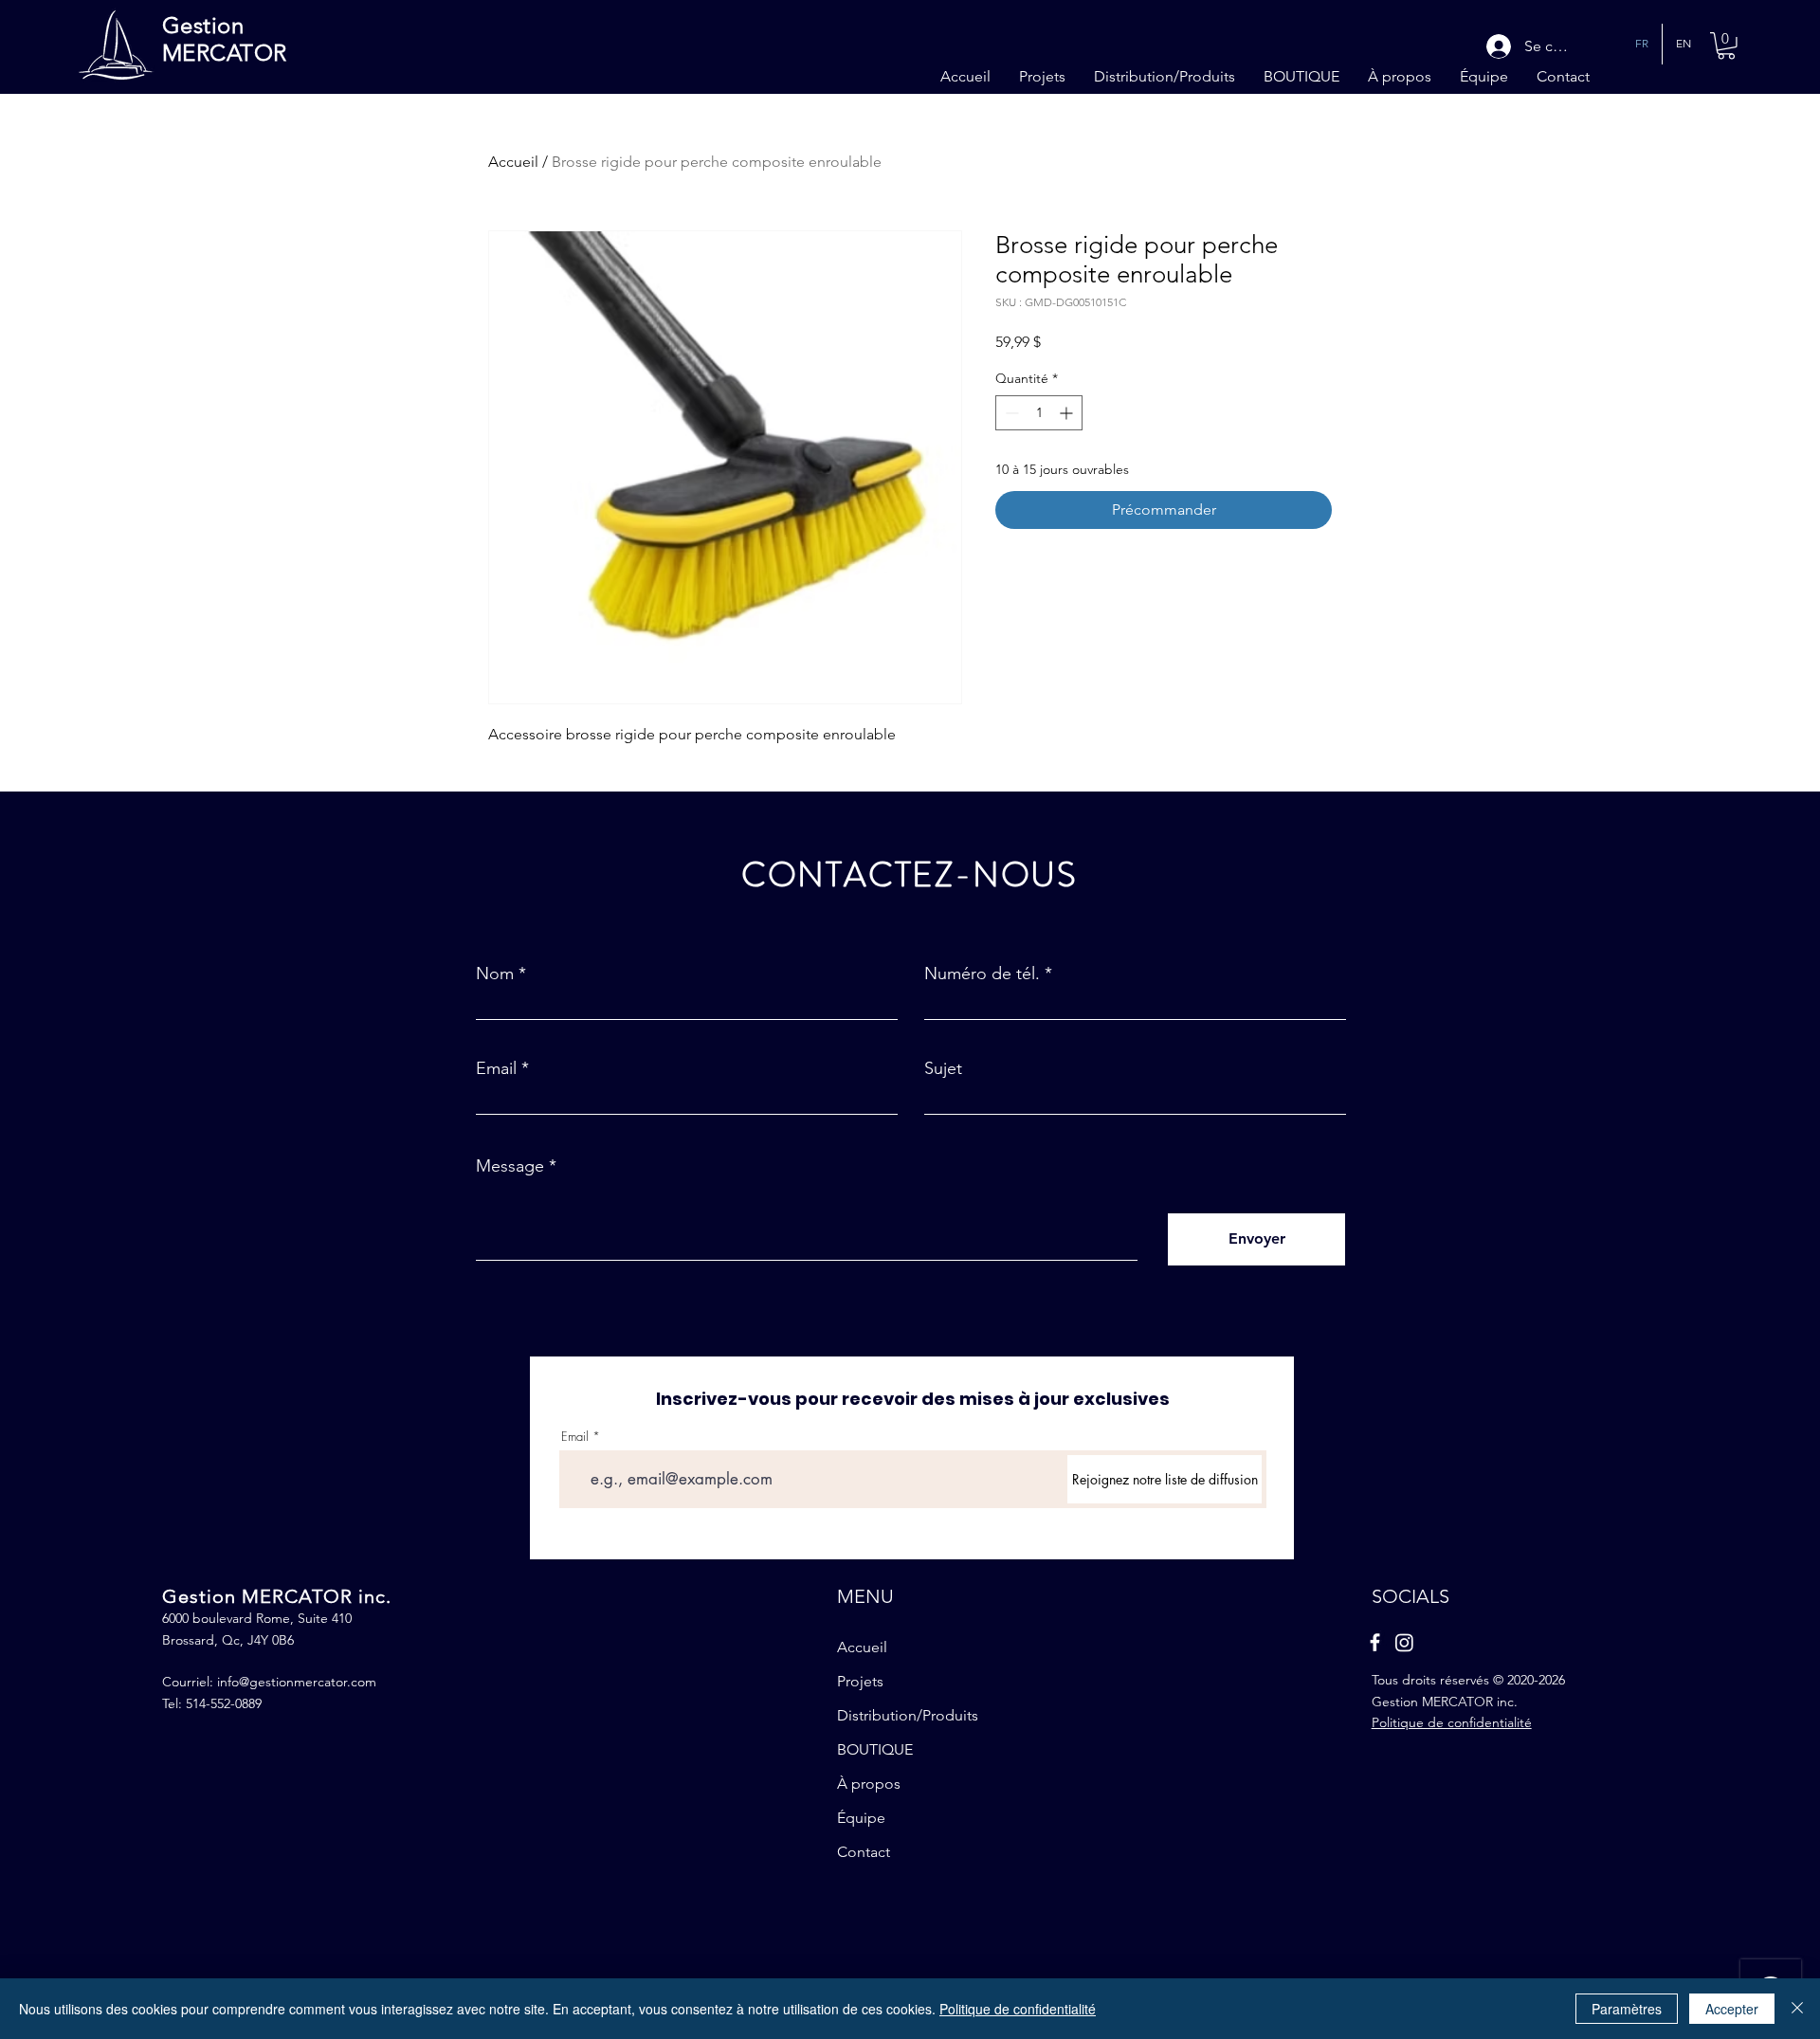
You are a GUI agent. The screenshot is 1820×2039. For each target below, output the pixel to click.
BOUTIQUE (875, 1749)
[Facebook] (1375, 1642)
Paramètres (1627, 2009)
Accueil (513, 162)
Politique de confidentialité (1018, 2009)
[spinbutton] (1039, 413)
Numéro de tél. (982, 974)
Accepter (1732, 2009)
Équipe (861, 1818)
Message (510, 1166)
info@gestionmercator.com (297, 1682)
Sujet (943, 1068)
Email (496, 1068)
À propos (869, 1784)
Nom (495, 974)
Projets (860, 1681)
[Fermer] (1797, 2009)
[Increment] (1068, 413)
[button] (1726, 46)
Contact (864, 1852)
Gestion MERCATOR (225, 39)
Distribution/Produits (908, 1715)
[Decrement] (1010, 413)
